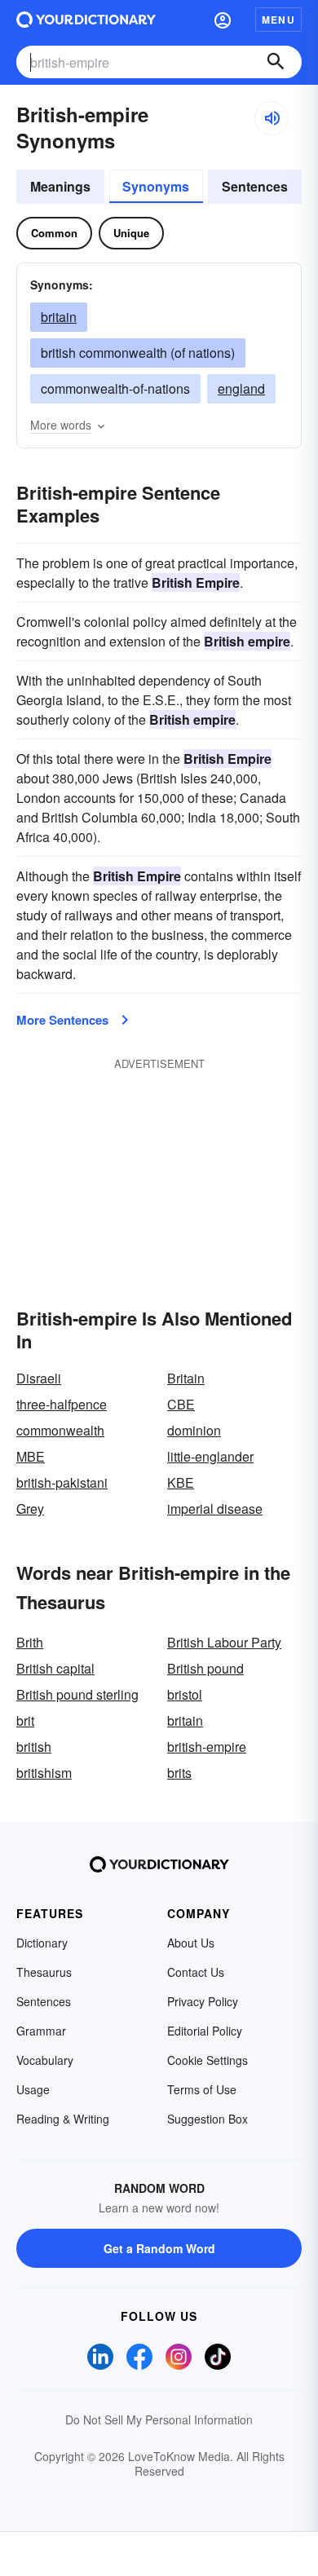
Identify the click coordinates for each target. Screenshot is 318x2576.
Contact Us (196, 1972)
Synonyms (156, 186)
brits (179, 1773)
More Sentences (62, 1020)
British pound (205, 1668)
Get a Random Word (159, 2248)
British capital (55, 1668)
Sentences (255, 186)
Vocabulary (45, 2060)
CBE (181, 1404)
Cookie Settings (208, 2060)
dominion (194, 1430)
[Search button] (276, 62)
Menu (278, 20)
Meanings (60, 186)
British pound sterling (77, 1694)
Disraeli (39, 1378)
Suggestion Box (208, 2119)
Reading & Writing (63, 2119)
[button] (223, 20)
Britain (186, 1378)
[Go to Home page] (86, 20)
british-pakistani (62, 1482)
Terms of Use (202, 2089)
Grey (30, 1509)
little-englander (210, 1456)
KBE (181, 1482)
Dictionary (42, 1943)
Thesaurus (44, 1972)
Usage (33, 2089)
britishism (44, 1773)
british (34, 1747)
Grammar (41, 2031)
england (241, 388)
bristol (185, 1694)
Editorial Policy (205, 2031)
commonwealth (60, 1430)
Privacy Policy (203, 2001)
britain (59, 317)
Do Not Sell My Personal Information (159, 2419)
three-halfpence (62, 1404)
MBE (31, 1456)
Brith (30, 1642)
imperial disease (215, 1509)
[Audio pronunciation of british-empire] (272, 118)
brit (25, 1720)
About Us (191, 1943)
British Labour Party (224, 1642)
